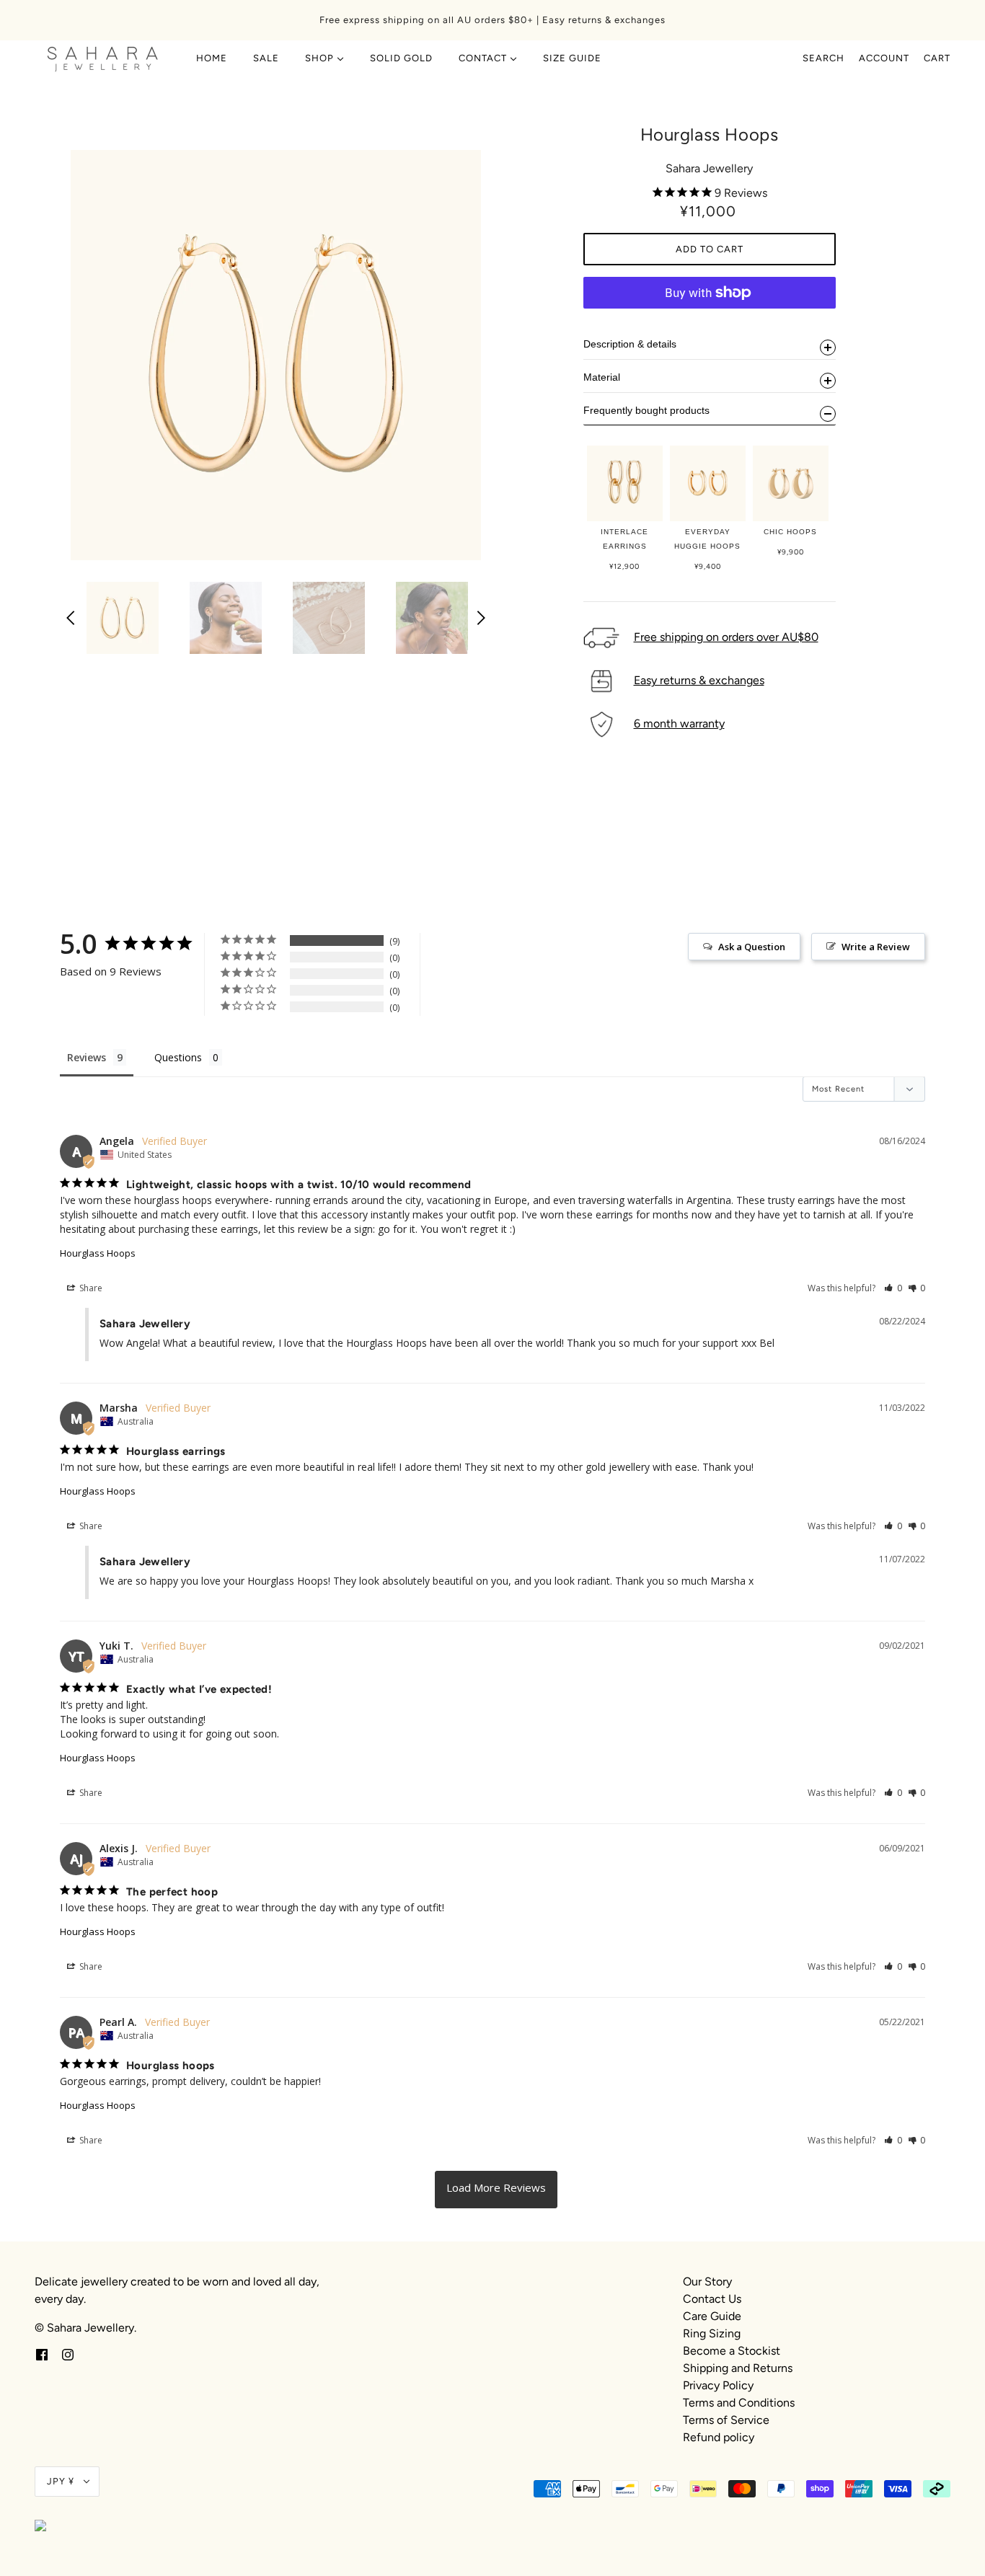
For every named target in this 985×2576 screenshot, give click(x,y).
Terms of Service (726, 2420)
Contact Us (712, 2299)
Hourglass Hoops (98, 1253)
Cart (937, 58)
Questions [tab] (178, 1057)
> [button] (496, 2190)
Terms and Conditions (739, 2403)
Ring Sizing (712, 2333)
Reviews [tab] (87, 1057)
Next (481, 618)
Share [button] (90, 1288)
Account (884, 58)
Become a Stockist (732, 2351)
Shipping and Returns (738, 2368)
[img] (42, 2354)
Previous (71, 618)
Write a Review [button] (876, 947)
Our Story (707, 2281)
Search (823, 58)
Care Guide (712, 2316)
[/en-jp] (103, 58)
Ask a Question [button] (752, 947)
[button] (893, 1288)
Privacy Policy (718, 2385)
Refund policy (719, 2437)
